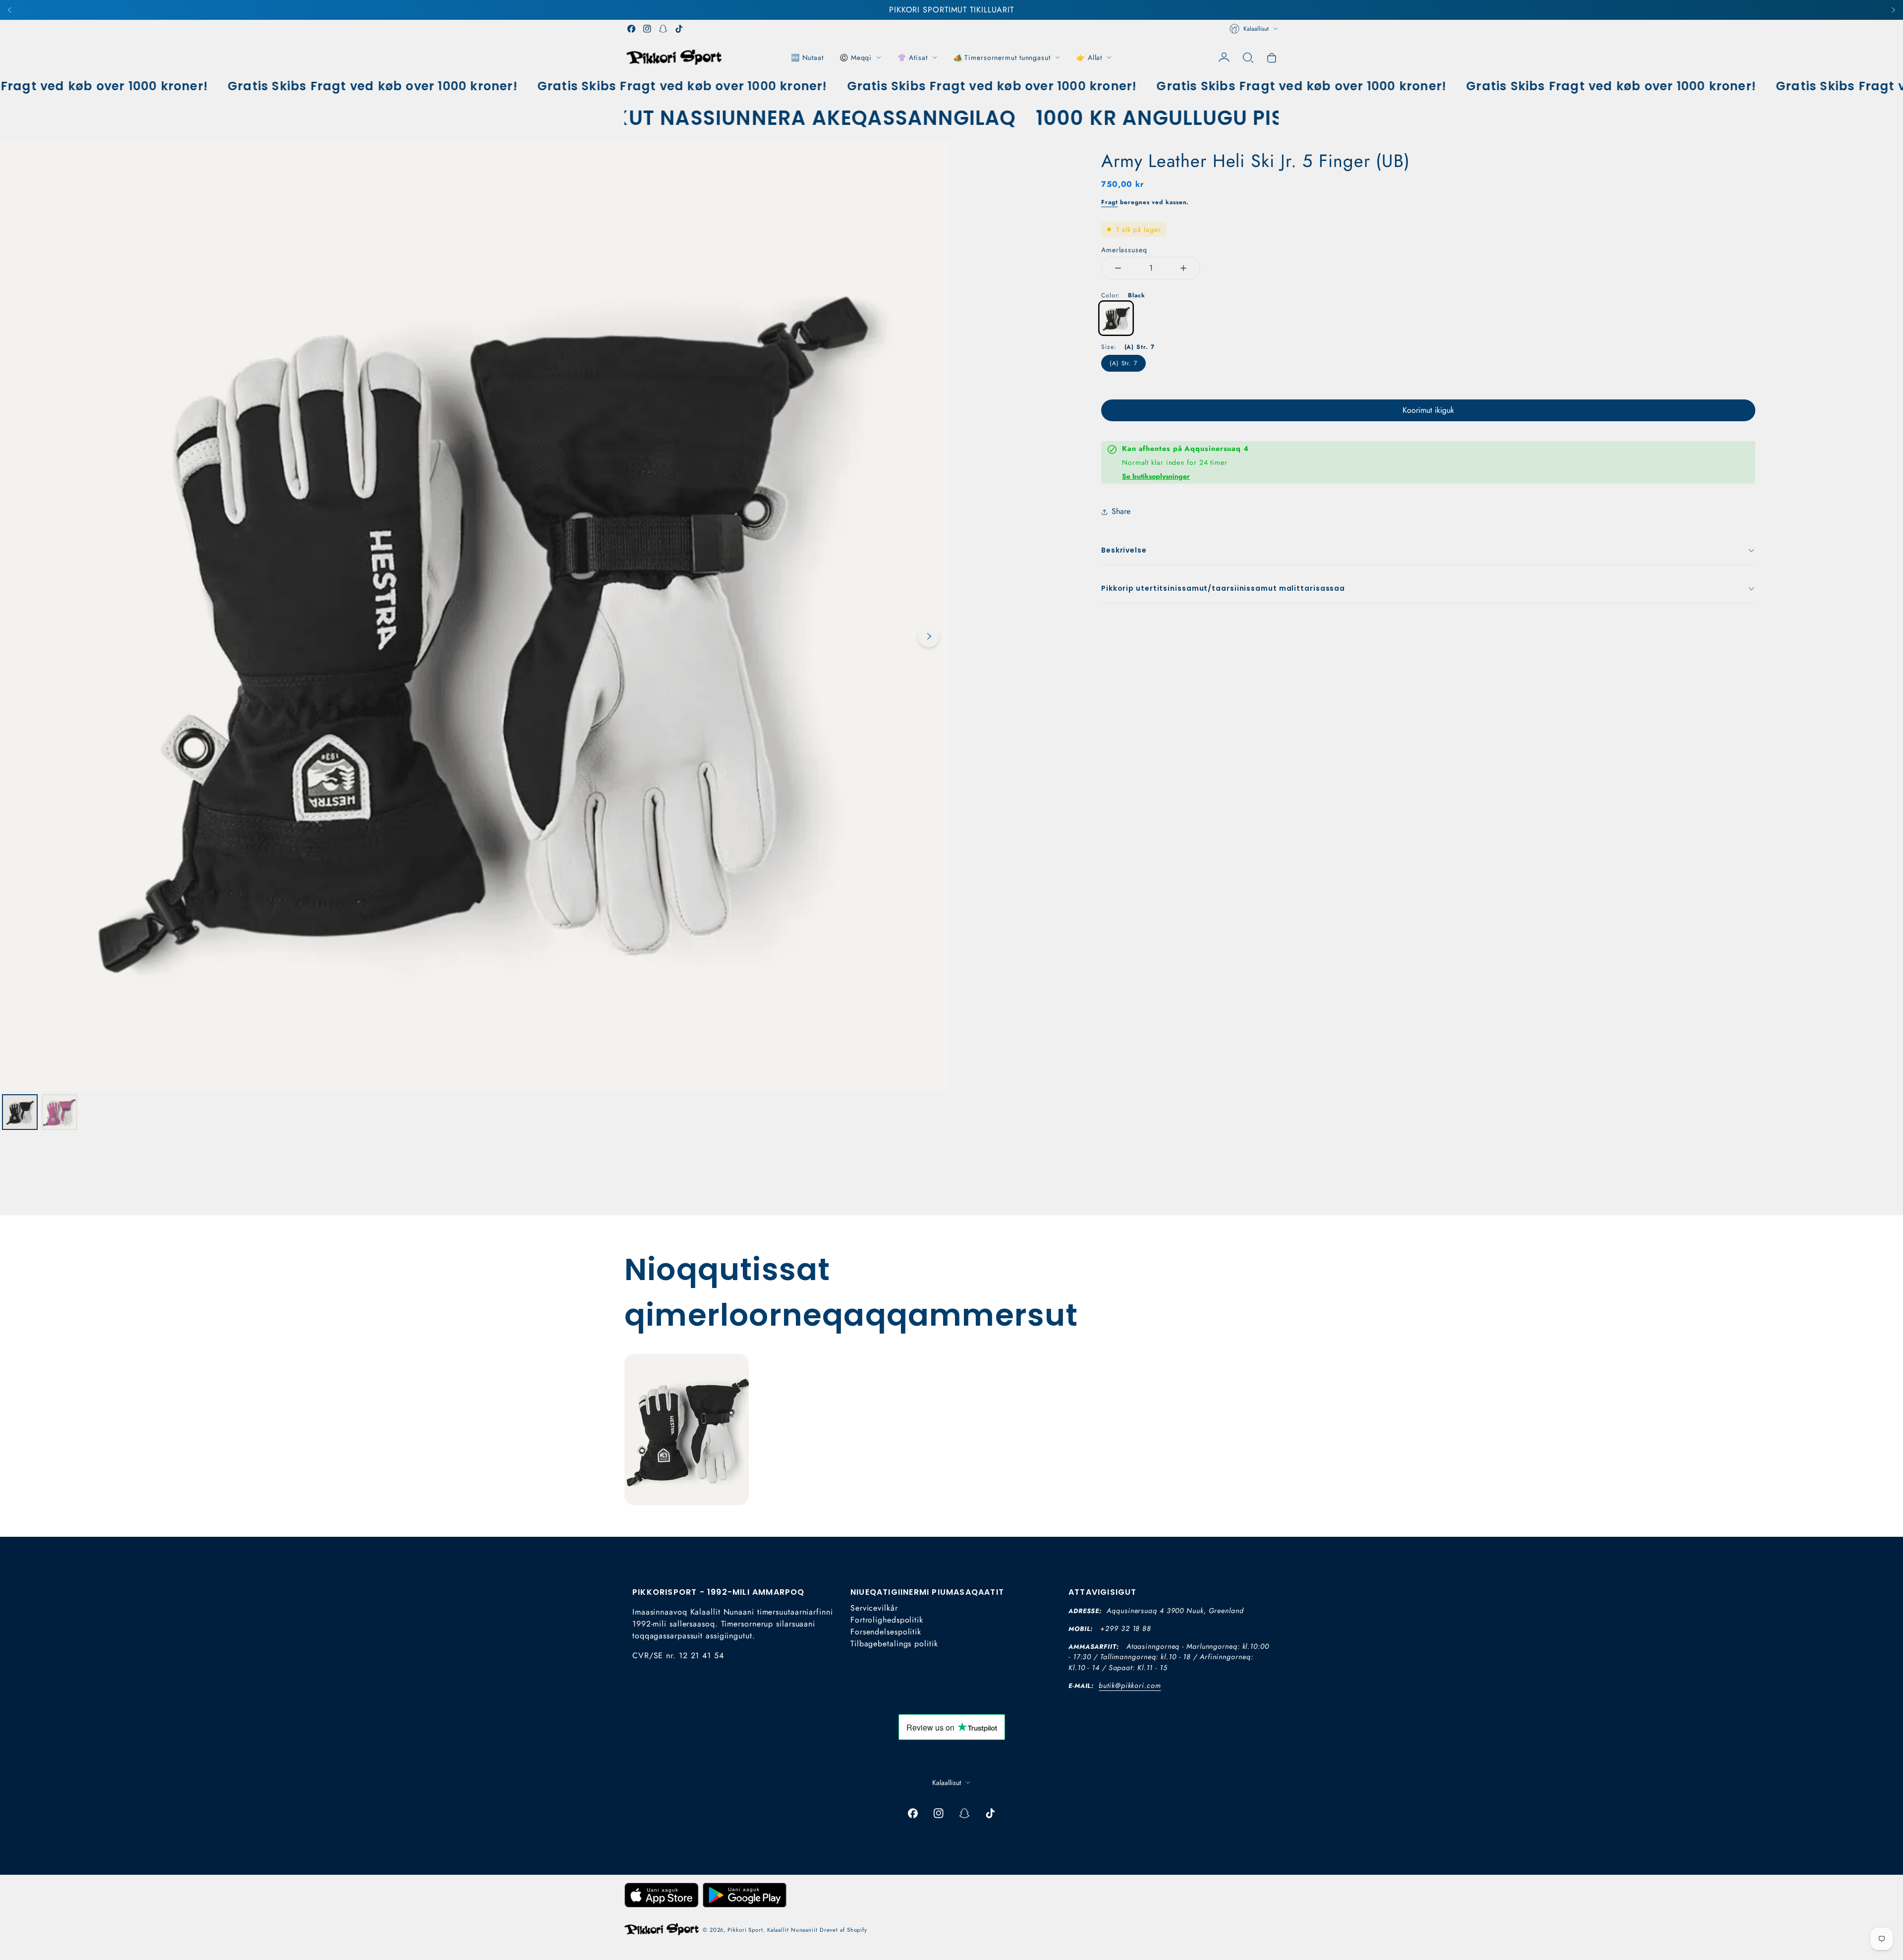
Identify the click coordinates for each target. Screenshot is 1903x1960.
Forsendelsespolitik (886, 1632)
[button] (1248, 57)
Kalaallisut (1256, 29)
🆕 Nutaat (807, 57)
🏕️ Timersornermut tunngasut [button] (1002, 57)
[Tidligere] (10, 10)
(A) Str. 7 (1123, 363)
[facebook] (631, 29)
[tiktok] (679, 29)
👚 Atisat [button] (912, 57)
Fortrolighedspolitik (887, 1620)
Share (1121, 511)
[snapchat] (663, 29)
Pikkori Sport (745, 1930)
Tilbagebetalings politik (894, 1644)
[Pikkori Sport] (674, 57)
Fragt (1110, 202)
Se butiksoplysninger (1156, 476)
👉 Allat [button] (1089, 57)
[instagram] (647, 29)
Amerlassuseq (1124, 250)
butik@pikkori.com (1130, 1685)
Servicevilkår (874, 1608)
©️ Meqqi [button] (856, 57)
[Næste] (1893, 10)
